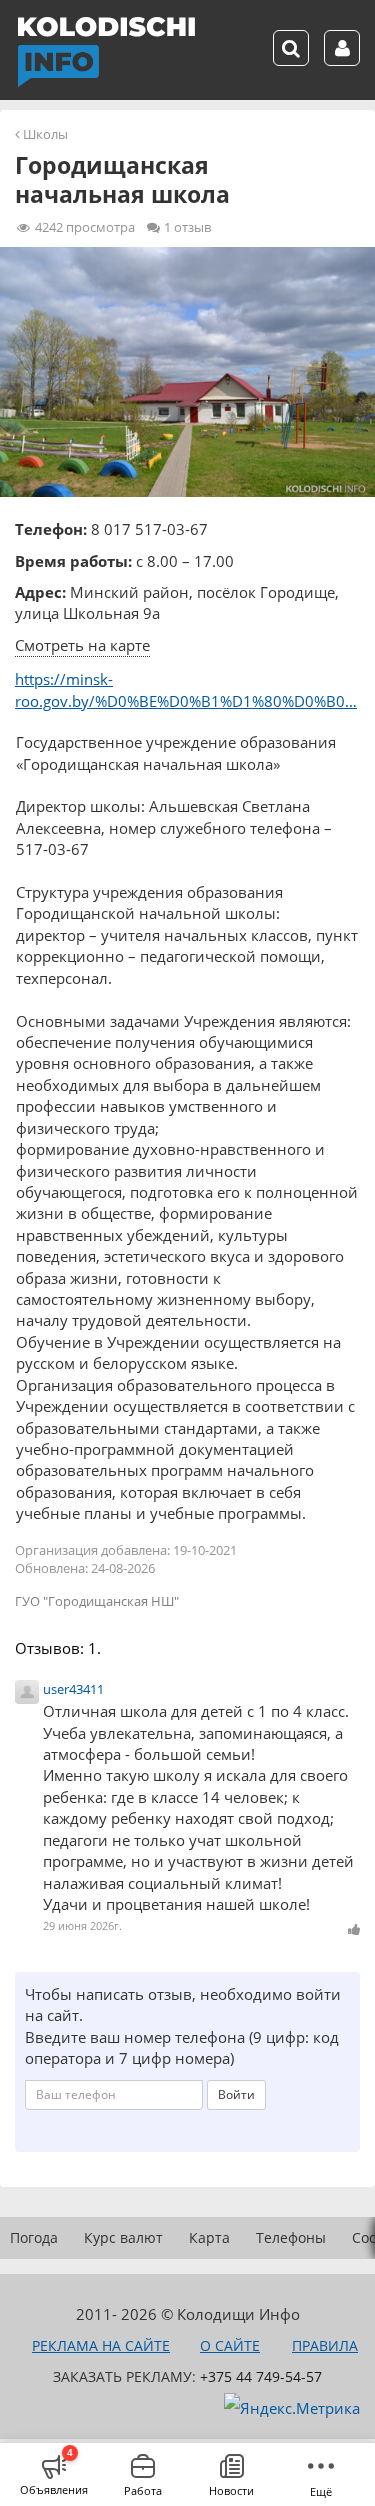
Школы (45, 134)
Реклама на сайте (101, 2345)
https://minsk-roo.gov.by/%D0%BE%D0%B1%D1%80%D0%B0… (186, 689)
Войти (236, 2094)
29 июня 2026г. (82, 1925)
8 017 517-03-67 (149, 529)
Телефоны (291, 2237)
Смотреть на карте (82, 645)
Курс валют (123, 2237)
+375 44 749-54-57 (261, 2376)
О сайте (230, 2345)
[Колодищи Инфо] (106, 52)
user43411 (73, 1689)
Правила (325, 2345)
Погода (34, 2237)
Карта (209, 2237)
